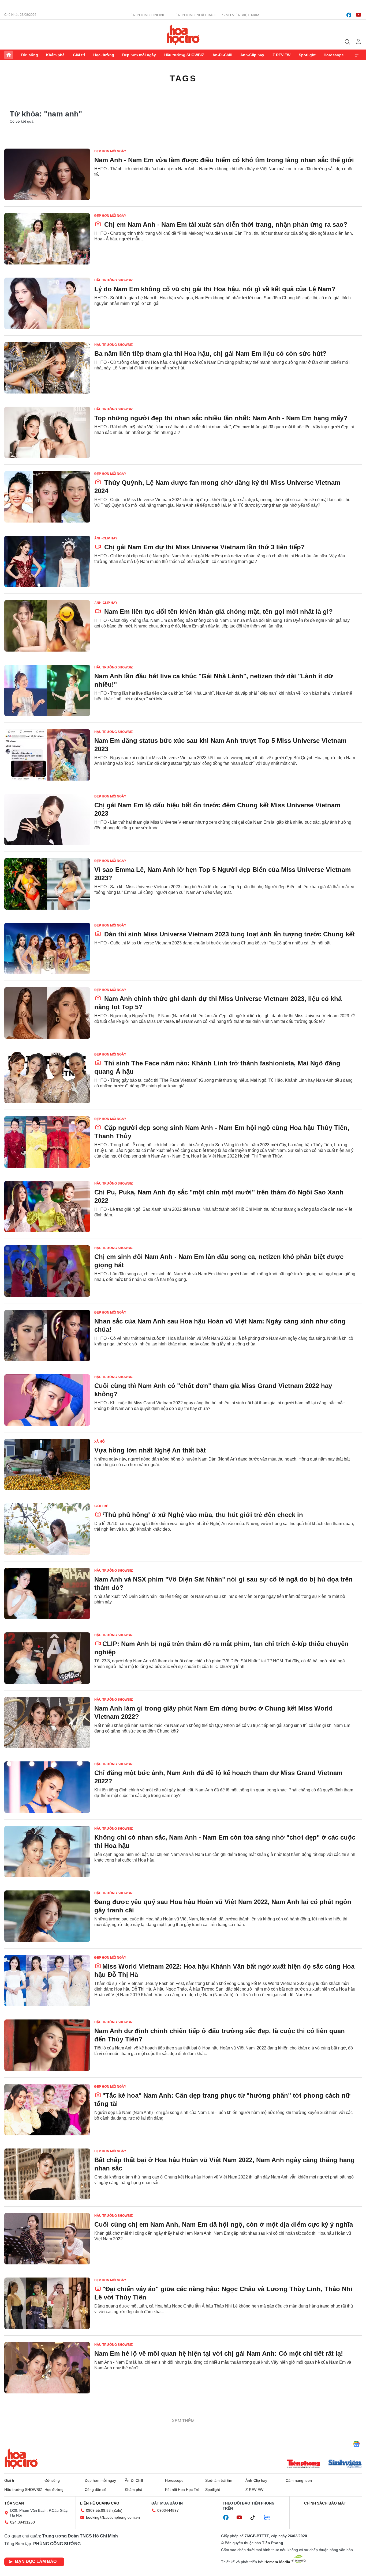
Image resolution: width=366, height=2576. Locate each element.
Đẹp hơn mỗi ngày (139, 55)
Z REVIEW (281, 55)
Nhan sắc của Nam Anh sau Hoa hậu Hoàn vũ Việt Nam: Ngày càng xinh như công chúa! (220, 1325)
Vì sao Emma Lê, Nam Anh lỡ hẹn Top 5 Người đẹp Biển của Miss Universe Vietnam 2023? (223, 874)
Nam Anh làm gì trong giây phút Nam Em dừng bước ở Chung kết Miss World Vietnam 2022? (214, 1712)
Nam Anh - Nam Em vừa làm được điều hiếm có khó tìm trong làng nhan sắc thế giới (224, 160)
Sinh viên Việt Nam (241, 15)
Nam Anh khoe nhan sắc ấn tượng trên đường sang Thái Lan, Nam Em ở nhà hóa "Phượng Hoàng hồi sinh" (219, 2422)
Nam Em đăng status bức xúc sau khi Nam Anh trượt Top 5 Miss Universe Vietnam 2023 (220, 745)
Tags (183, 78)
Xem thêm (357, 55)
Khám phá (55, 55)
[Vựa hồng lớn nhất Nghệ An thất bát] (47, 1465)
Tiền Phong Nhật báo (194, 15)
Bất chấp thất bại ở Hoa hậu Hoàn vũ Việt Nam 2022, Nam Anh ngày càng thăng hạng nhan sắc (225, 2164)
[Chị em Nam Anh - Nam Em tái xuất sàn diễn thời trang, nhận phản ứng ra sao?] (47, 239)
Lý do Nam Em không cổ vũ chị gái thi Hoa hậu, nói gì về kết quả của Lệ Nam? (215, 289)
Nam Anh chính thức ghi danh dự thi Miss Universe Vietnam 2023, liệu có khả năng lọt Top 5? (218, 1003)
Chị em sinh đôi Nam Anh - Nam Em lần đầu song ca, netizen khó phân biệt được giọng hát (219, 1261)
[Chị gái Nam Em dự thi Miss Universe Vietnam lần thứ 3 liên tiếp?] (47, 561)
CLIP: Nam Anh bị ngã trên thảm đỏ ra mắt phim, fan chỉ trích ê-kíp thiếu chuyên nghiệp (221, 1648)
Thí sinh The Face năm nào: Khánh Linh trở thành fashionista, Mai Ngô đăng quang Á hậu (217, 1067)
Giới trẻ (101, 1506)
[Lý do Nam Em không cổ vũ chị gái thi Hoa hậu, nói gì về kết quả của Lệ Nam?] (47, 303)
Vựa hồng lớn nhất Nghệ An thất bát (150, 1450)
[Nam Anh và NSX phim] (47, 1594)
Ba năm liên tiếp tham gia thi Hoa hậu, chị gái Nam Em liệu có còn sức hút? (210, 353)
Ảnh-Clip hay (252, 55)
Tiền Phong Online (146, 15)
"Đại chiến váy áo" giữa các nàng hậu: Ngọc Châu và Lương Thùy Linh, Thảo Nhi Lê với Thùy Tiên (223, 2293)
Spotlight (307, 55)
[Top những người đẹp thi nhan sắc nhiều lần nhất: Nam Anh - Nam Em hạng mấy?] (47, 432)
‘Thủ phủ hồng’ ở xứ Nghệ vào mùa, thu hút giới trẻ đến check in (203, 1515)
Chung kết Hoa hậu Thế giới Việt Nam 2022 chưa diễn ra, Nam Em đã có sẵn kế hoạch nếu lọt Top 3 (215, 2487)
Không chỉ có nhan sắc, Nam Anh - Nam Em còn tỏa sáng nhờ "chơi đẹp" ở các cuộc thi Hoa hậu (225, 1841)
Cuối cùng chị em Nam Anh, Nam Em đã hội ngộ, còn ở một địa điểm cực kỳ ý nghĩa (224, 2224)
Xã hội (100, 1442)
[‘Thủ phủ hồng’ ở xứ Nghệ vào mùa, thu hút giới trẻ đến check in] (47, 1529)
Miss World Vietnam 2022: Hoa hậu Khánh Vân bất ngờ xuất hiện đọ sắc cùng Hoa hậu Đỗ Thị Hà (224, 1970)
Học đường (104, 55)
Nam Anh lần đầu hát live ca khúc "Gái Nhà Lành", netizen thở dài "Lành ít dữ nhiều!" (214, 680)
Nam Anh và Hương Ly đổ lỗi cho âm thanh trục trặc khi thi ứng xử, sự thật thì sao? (223, 2547)
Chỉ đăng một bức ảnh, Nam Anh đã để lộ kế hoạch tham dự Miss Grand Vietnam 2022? (218, 1777)
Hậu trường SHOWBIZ (184, 55)
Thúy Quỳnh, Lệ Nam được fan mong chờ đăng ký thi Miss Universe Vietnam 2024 (217, 487)
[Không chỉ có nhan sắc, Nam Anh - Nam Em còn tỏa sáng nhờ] (47, 1852)
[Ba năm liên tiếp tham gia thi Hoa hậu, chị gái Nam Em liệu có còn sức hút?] (47, 368)
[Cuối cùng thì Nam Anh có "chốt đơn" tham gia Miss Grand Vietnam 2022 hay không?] (47, 1400)
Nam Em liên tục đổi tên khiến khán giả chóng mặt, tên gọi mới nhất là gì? (218, 612)
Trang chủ (9, 55)
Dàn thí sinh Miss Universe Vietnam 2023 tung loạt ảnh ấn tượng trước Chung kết (229, 934)
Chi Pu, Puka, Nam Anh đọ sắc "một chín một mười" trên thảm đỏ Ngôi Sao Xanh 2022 (219, 1196)
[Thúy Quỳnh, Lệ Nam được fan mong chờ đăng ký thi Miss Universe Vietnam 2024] (47, 497)
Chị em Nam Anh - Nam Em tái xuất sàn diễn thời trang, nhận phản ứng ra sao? (225, 224)
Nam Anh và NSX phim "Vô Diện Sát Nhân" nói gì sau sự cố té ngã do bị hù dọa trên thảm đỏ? (223, 1583)
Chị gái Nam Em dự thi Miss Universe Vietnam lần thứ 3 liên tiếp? (204, 547)
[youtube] (358, 15)
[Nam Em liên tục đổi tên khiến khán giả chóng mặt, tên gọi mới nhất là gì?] (47, 626)
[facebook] (349, 15)
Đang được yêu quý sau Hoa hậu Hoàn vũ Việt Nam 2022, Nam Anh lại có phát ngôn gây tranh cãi (223, 1906)
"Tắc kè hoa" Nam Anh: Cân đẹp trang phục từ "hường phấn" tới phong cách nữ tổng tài (222, 2100)
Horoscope (334, 55)
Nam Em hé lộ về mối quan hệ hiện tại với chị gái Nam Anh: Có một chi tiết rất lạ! (219, 2353)
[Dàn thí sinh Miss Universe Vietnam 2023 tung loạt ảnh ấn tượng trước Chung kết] (47, 948)
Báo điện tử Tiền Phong (183, 35)
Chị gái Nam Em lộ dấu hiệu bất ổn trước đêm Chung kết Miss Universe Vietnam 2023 (217, 809)
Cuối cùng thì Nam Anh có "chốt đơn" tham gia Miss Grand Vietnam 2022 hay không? (213, 1390)
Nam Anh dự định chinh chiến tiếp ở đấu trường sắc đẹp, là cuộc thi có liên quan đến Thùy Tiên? (220, 2035)
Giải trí (79, 55)
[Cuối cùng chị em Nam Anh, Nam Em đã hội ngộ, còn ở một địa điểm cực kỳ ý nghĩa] (47, 2239)
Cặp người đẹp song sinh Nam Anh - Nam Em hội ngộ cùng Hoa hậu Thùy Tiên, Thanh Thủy (222, 1132)
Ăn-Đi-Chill (222, 55)
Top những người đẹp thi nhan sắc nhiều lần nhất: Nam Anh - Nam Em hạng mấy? (221, 418)
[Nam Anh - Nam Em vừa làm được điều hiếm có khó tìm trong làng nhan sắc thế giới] (47, 174)
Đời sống (30, 55)
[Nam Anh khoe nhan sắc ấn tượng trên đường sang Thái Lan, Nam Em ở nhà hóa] (47, 2432)
